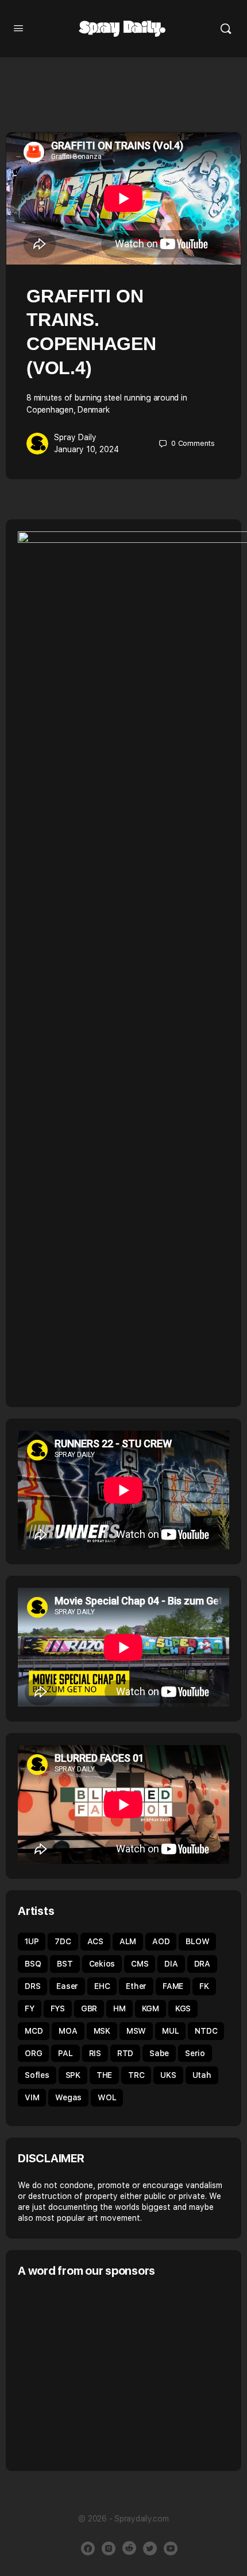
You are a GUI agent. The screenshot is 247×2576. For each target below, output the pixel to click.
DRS (32, 1986)
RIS (95, 2053)
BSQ (33, 1964)
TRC (136, 2075)
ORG (33, 2053)
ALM (128, 1941)
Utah (202, 2075)
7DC (63, 1941)
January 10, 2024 (86, 449)
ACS (95, 1941)
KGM (150, 2008)
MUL (170, 2031)
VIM (32, 2097)
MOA (68, 2031)
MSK (102, 2031)
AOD (161, 1941)
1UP (32, 1941)
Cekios (102, 1964)
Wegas (68, 2097)
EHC (102, 1986)
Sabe (159, 2053)
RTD (125, 2053)
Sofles (37, 2075)
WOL (107, 2097)
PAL (65, 2053)
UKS (168, 2075)
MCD (34, 2031)
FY (30, 2008)
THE (104, 2075)
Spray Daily (75, 437)
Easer (67, 1986)
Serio (195, 2053)
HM (119, 2008)
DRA (202, 1964)
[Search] (226, 29)
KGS (183, 2008)
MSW (136, 2031)
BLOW (197, 1941)
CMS (140, 1964)
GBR (89, 2008)
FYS (58, 2008)
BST (65, 1964)
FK (204, 1986)
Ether (136, 1986)
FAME (173, 1986)
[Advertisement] (114, 2373)
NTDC (206, 2031)
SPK (73, 2075)
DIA (171, 1964)
